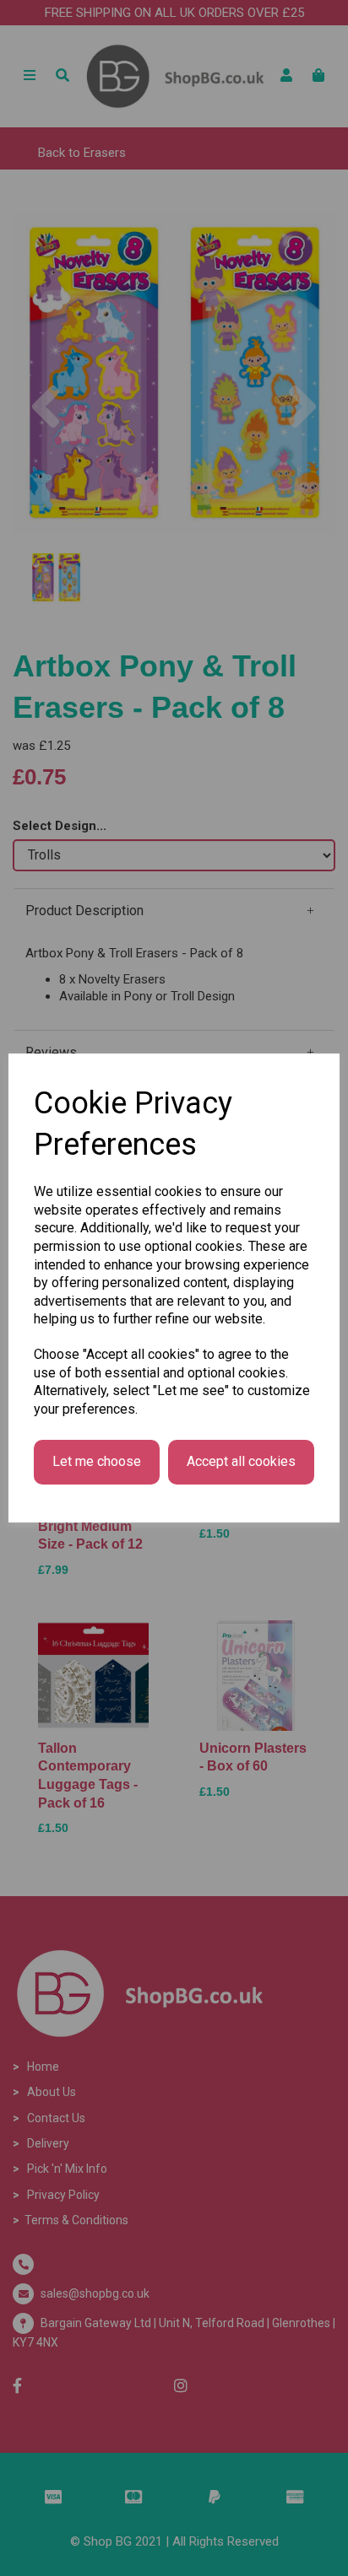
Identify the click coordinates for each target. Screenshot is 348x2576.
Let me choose (97, 1461)
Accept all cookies (241, 1461)
